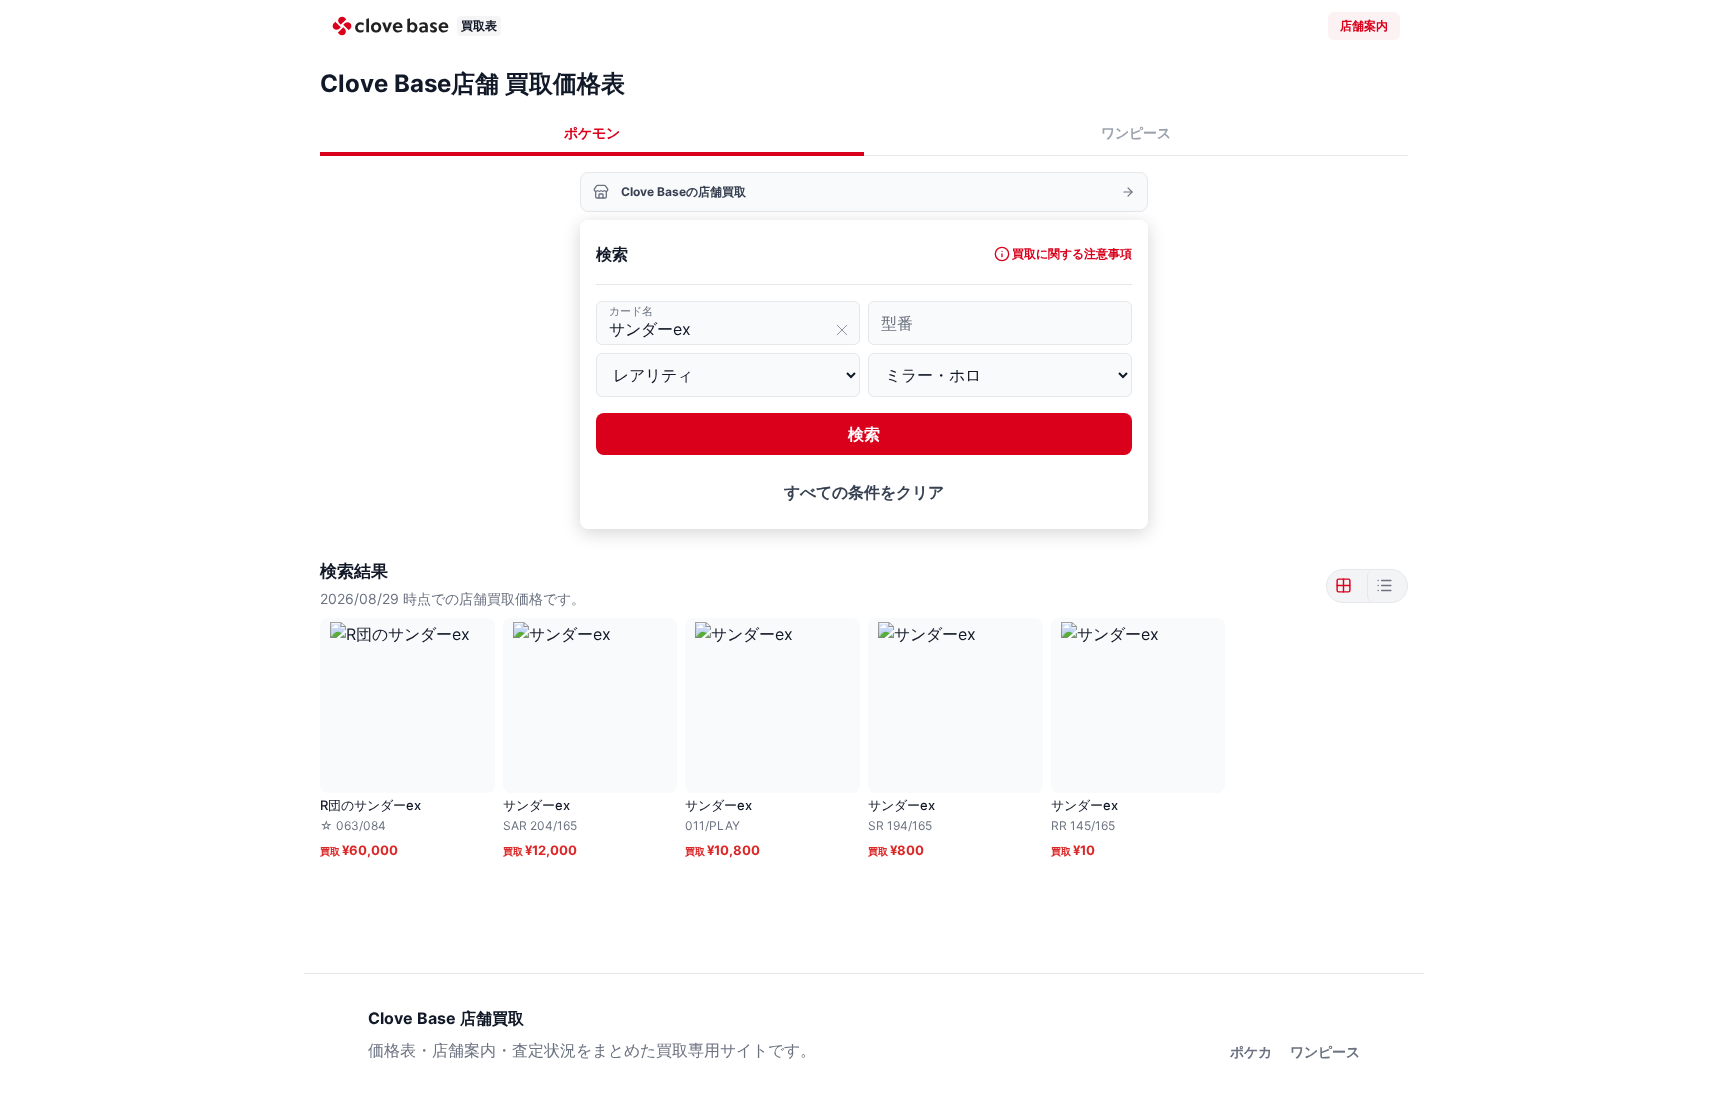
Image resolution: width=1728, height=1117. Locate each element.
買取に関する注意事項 (1072, 253)
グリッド (1347, 586)
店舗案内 (1364, 25)
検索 (864, 434)
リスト (1383, 586)
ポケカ (1251, 1051)
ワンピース (1136, 132)
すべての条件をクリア (864, 492)
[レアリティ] (728, 375)
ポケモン (592, 132)
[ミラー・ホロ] (1000, 375)
